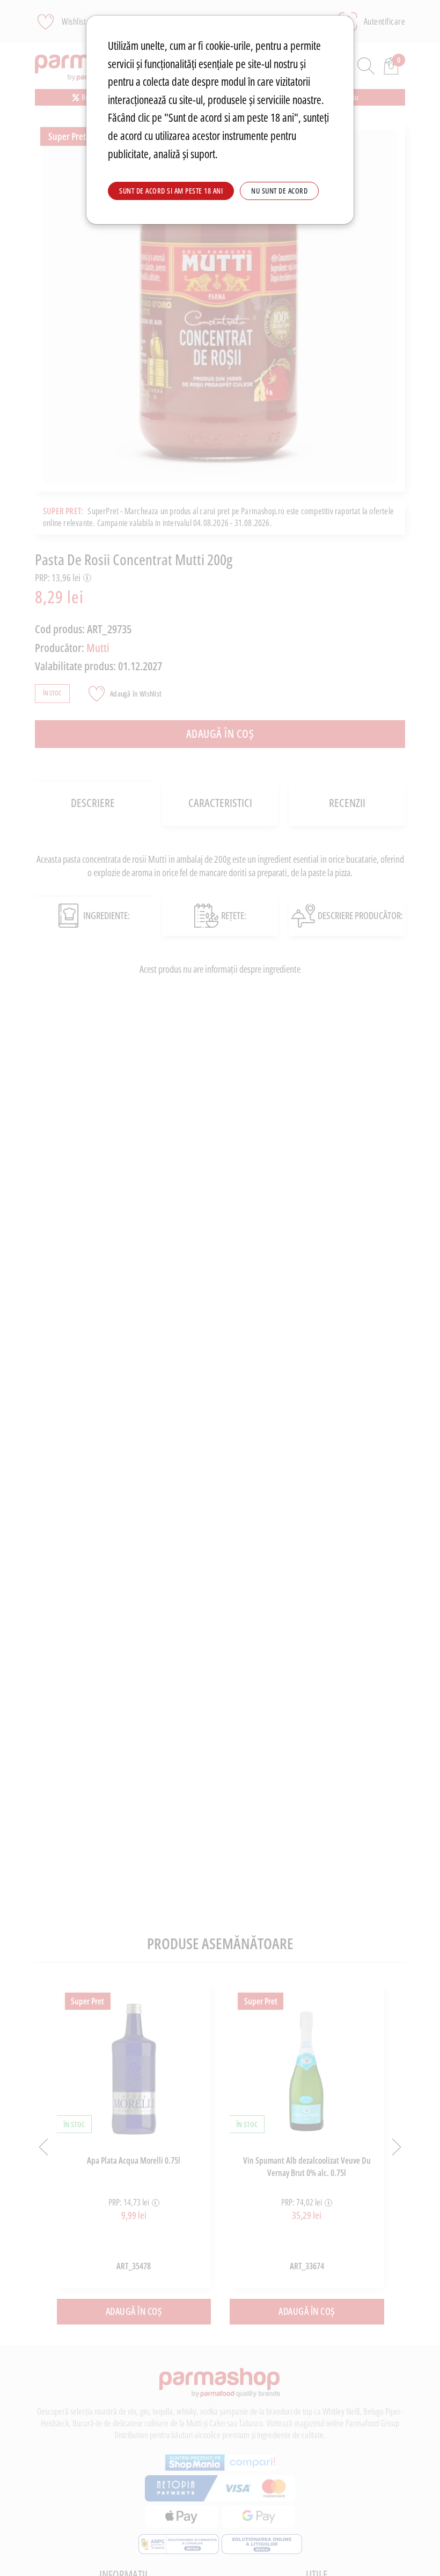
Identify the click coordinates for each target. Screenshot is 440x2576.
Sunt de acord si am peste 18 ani (171, 191)
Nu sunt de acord (279, 191)
